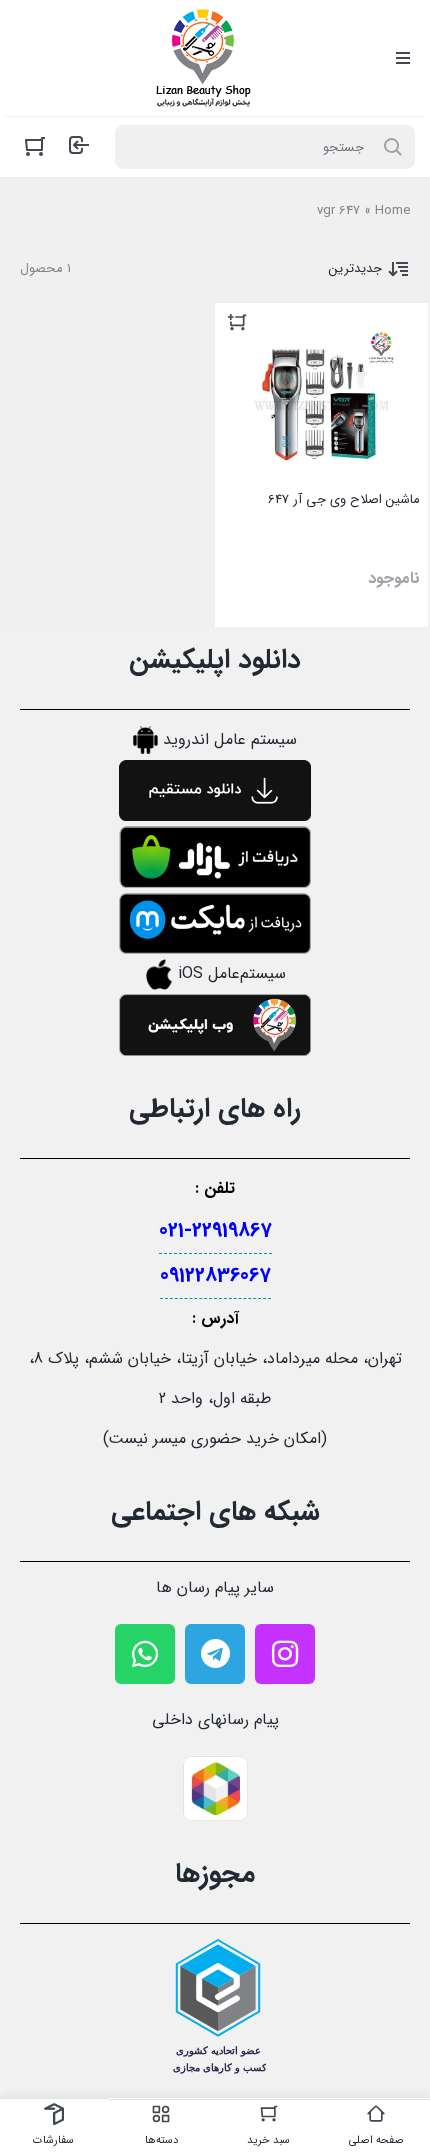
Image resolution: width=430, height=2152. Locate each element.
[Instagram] (285, 1654)
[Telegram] (215, 1654)
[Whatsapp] (145, 1654)
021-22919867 (215, 1230)
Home (392, 210)
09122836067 (215, 1275)
